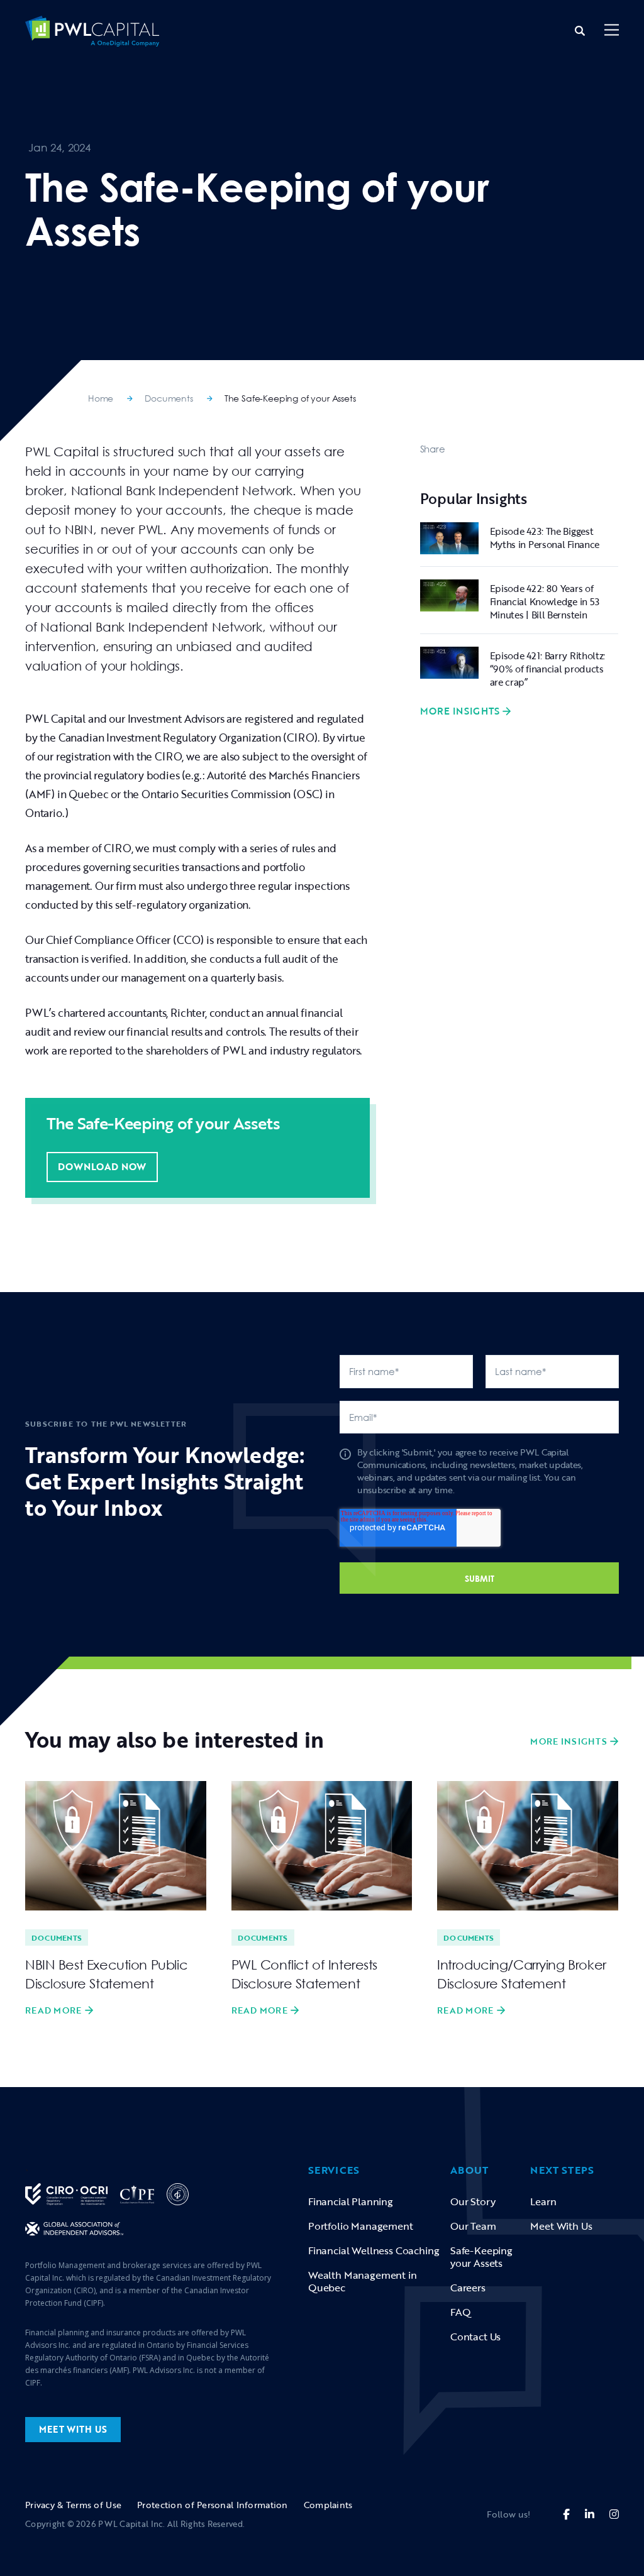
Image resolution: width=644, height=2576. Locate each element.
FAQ (461, 2312)
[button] (612, 31)
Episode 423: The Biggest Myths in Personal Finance (545, 538)
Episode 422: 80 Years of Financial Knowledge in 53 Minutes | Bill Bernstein (545, 601)
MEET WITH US (73, 2429)
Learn (543, 2201)
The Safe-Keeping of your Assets (290, 398)
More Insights (460, 711)
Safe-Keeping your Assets (481, 2257)
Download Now (102, 1166)
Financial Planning (351, 2201)
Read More (53, 2010)
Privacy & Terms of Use (73, 2505)
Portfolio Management (361, 2226)
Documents (169, 398)
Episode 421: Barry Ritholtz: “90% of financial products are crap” (548, 669)
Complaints (328, 2505)
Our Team (473, 2226)
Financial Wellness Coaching (374, 2250)
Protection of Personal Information (213, 2505)
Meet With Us (561, 2226)
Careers (468, 2288)
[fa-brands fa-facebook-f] (566, 2514)
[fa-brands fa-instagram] (614, 2514)
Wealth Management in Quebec (363, 2281)
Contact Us (475, 2337)
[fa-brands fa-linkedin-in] (590, 2514)
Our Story (473, 2201)
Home (101, 398)
